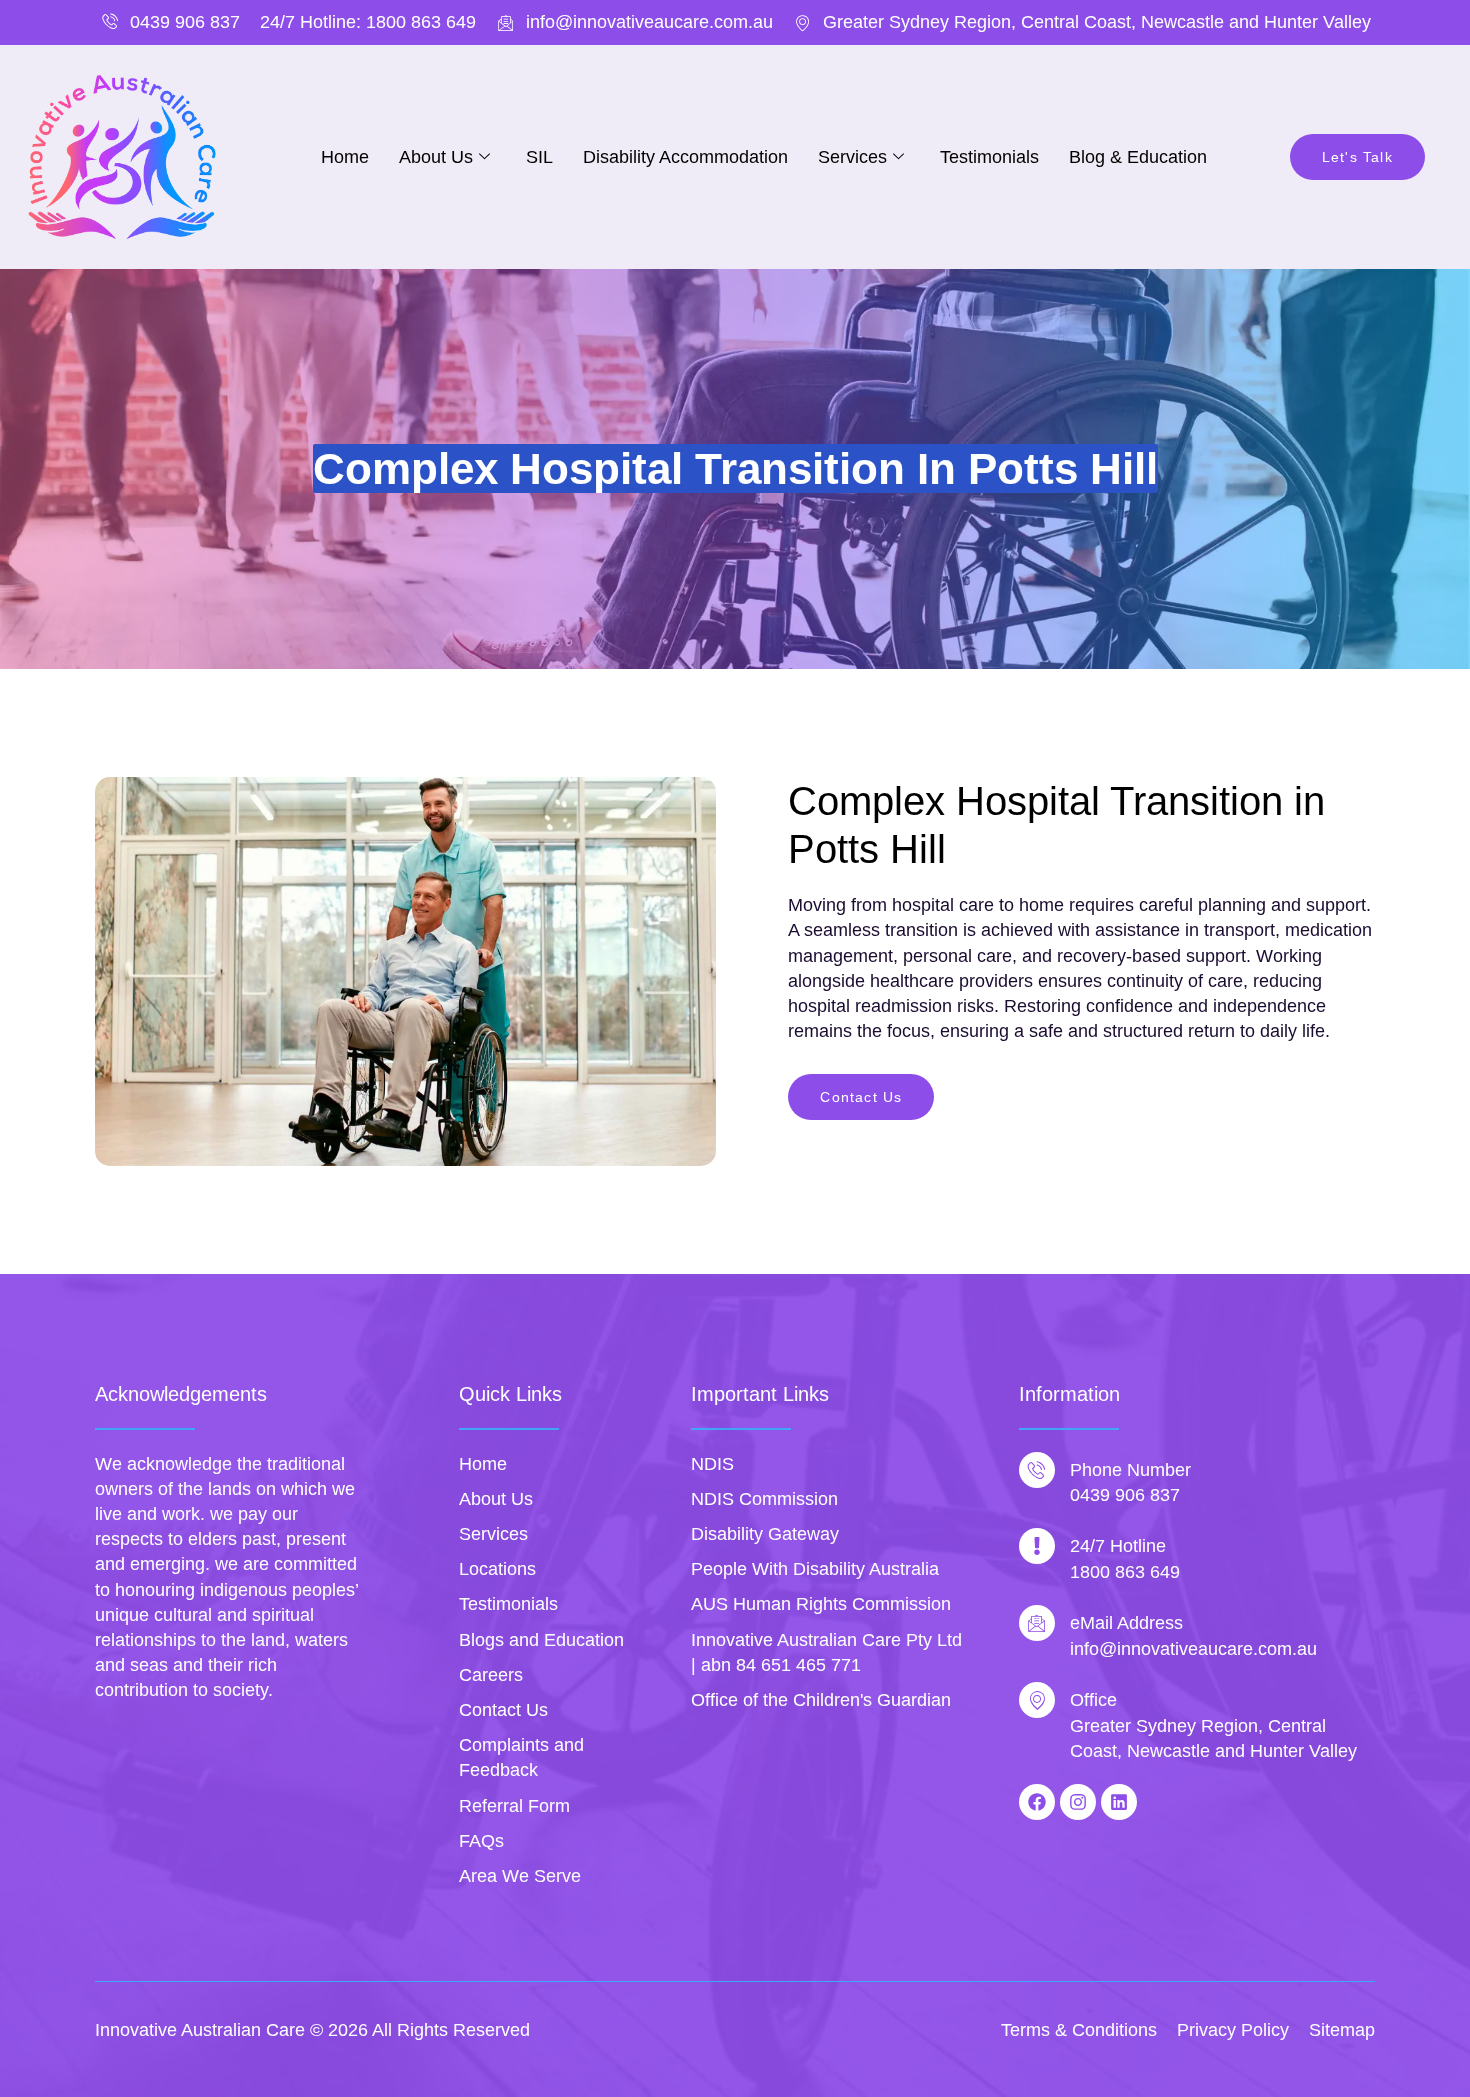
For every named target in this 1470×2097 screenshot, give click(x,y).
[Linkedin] (1119, 1802)
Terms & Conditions (1079, 2030)
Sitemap (1342, 2030)
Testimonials (989, 157)
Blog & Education (1138, 157)
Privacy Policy (1233, 2030)
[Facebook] (1037, 1802)
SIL (539, 157)
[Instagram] (1078, 1802)
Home (345, 157)
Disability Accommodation (685, 157)
